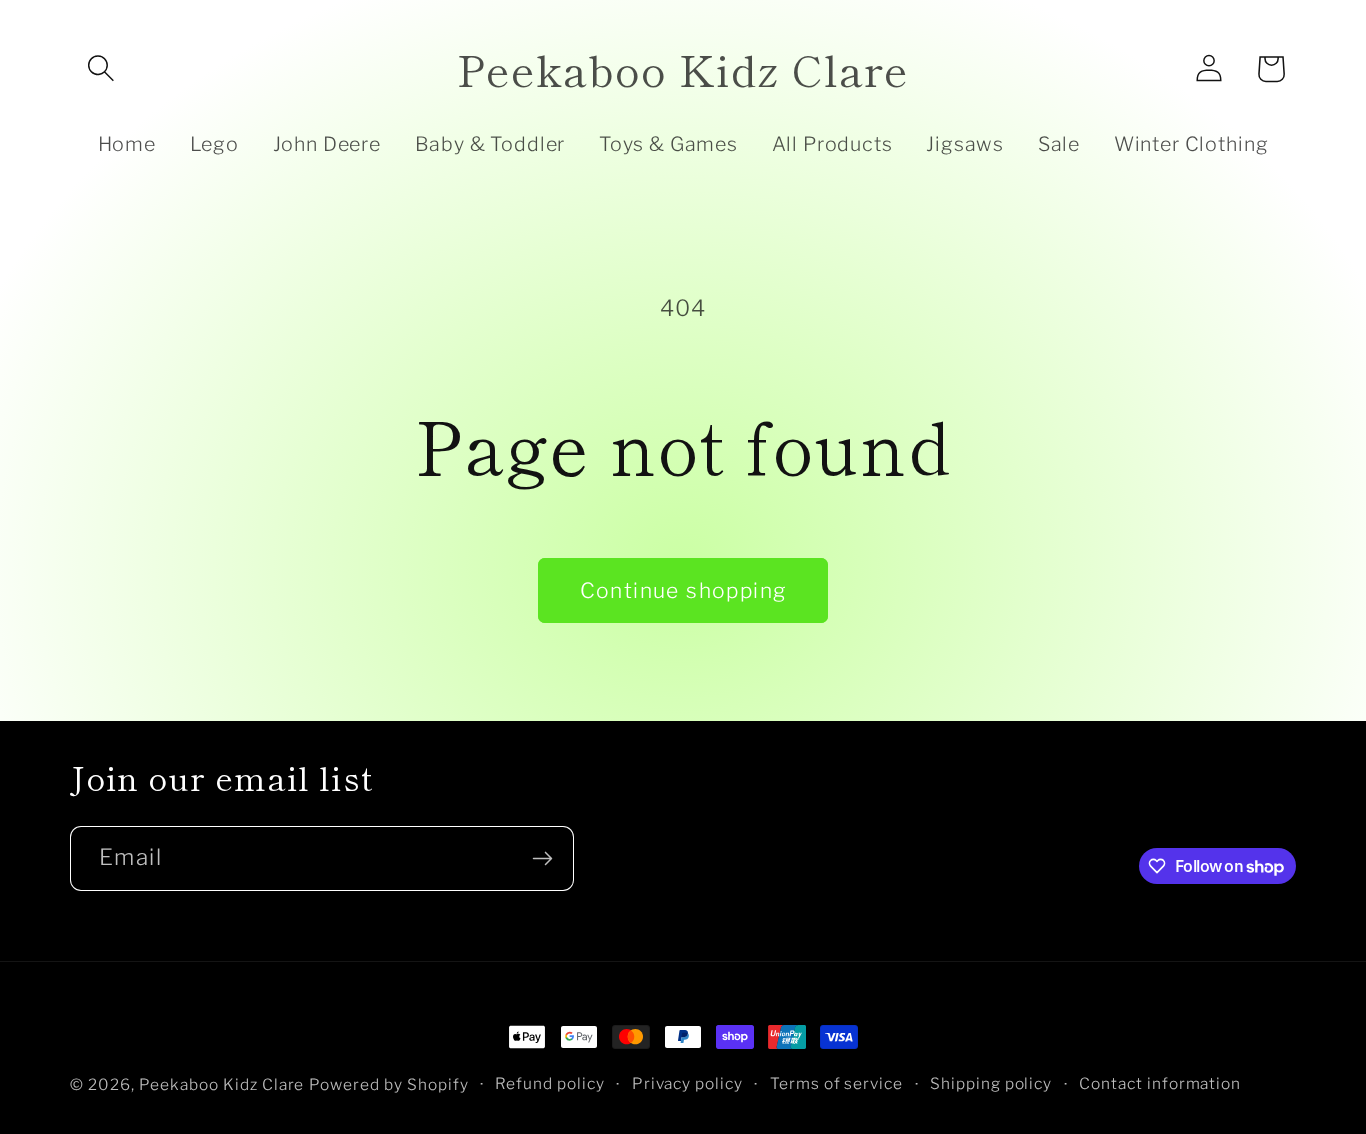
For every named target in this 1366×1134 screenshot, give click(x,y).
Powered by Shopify (389, 1084)
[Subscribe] (542, 858)
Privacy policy (688, 1083)
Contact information (1160, 1083)
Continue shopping (683, 590)
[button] (101, 69)
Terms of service (837, 1083)
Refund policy (550, 1083)
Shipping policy (991, 1083)
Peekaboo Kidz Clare (222, 1084)
